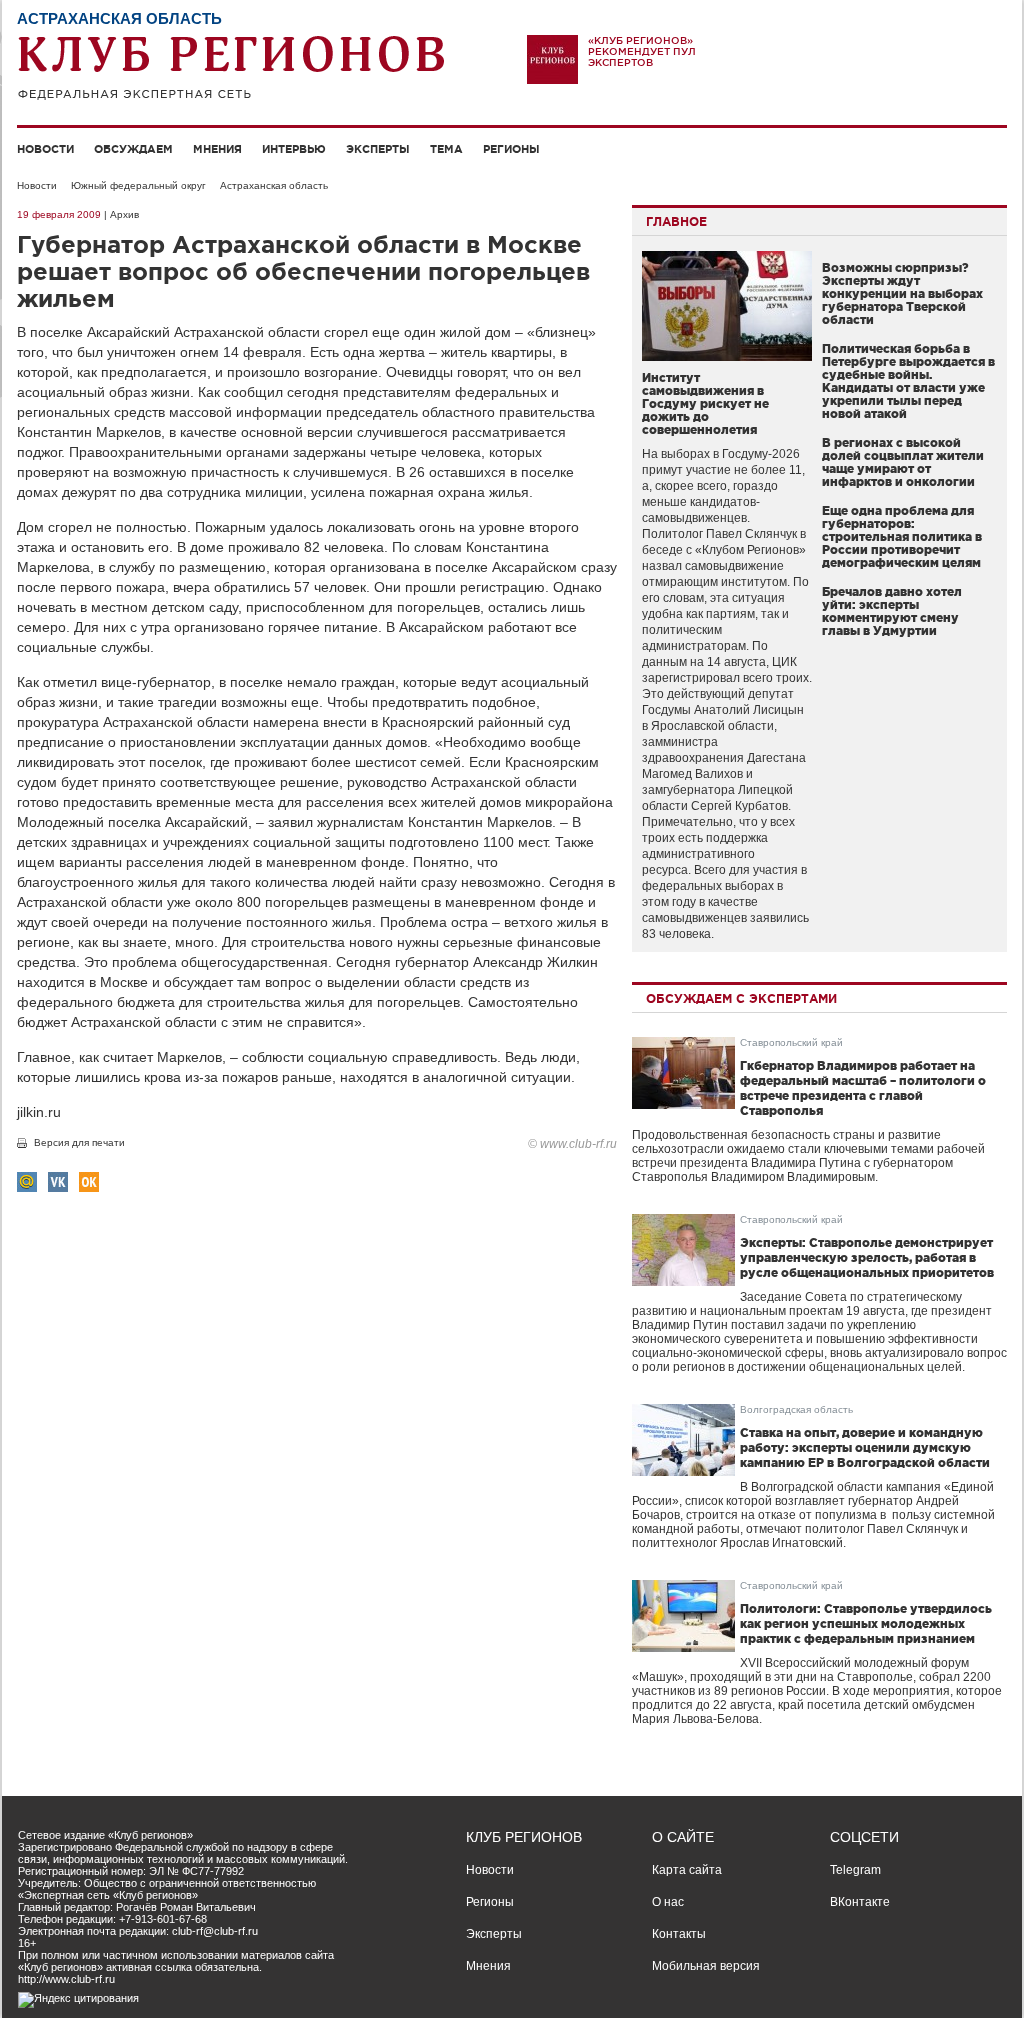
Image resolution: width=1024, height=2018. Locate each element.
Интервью (294, 149)
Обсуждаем (133, 149)
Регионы (511, 149)
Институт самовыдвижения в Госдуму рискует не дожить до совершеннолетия (705, 403)
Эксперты (378, 149)
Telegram (855, 1870)
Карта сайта (687, 1870)
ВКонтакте (860, 1902)
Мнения (217, 149)
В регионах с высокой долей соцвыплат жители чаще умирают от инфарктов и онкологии (903, 462)
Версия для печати (79, 1142)
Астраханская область (274, 185)
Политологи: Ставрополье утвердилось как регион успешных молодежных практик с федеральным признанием (866, 1623)
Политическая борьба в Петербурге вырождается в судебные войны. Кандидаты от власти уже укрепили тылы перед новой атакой (908, 381)
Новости (45, 149)
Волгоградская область (796, 1409)
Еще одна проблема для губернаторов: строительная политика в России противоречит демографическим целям (902, 536)
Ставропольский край (791, 1042)
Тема (446, 149)
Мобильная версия (706, 1966)
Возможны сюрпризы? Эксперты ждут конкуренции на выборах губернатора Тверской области (902, 293)
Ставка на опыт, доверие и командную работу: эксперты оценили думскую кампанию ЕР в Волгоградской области (865, 1447)
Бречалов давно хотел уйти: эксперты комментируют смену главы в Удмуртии (892, 611)
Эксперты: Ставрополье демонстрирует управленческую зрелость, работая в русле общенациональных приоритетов (867, 1257)
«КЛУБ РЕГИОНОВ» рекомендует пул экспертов (642, 51)
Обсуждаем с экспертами (741, 998)
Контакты (679, 1934)
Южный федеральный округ (138, 185)
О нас (668, 1902)
